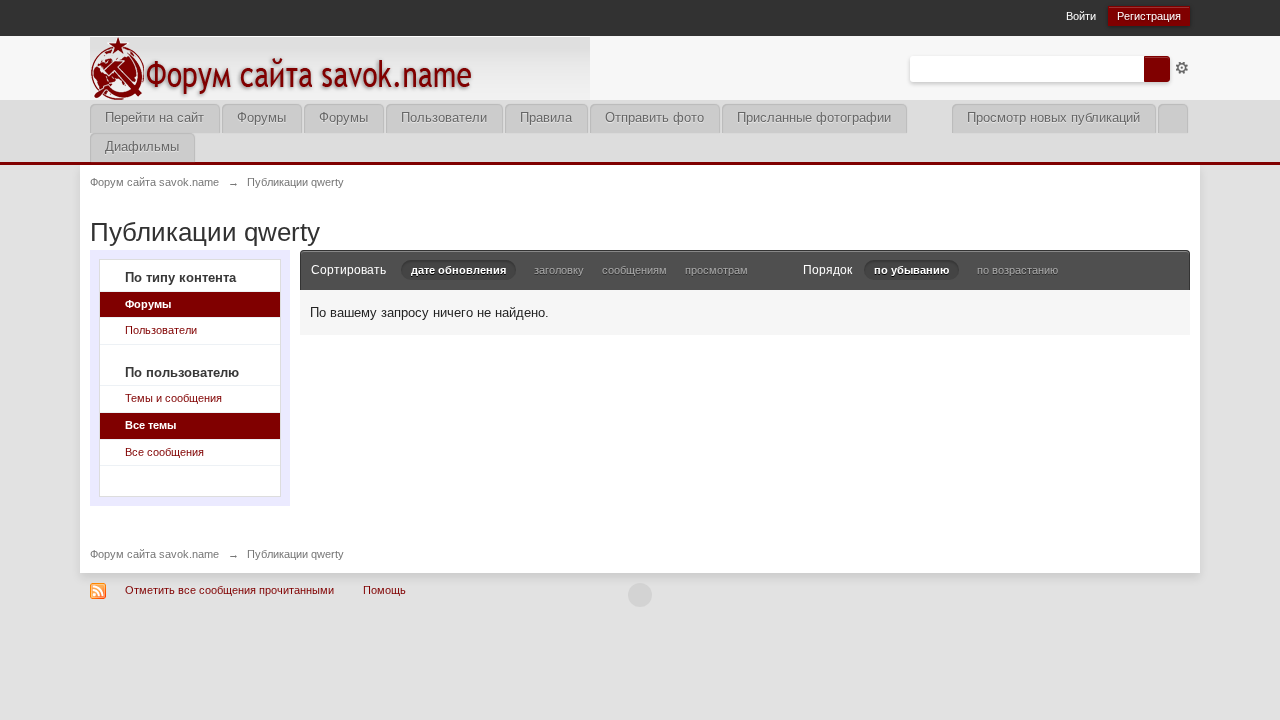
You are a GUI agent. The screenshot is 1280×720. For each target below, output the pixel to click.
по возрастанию (1017, 270)
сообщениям (634, 270)
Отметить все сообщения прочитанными (229, 590)
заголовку (559, 270)
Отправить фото (654, 117)
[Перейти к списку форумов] (340, 66)
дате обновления (458, 270)
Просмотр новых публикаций (1053, 117)
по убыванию (911, 270)
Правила (546, 117)
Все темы (150, 425)
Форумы (261, 117)
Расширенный (1182, 68)
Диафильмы (142, 146)
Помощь (384, 590)
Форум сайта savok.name (154, 554)
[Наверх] (640, 595)
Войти (1081, 16)
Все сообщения (164, 452)
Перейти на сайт (154, 117)
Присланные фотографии (814, 117)
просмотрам (716, 270)
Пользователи (444, 117)
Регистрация (1149, 16)
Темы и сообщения (173, 398)
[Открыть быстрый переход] (1172, 118)
